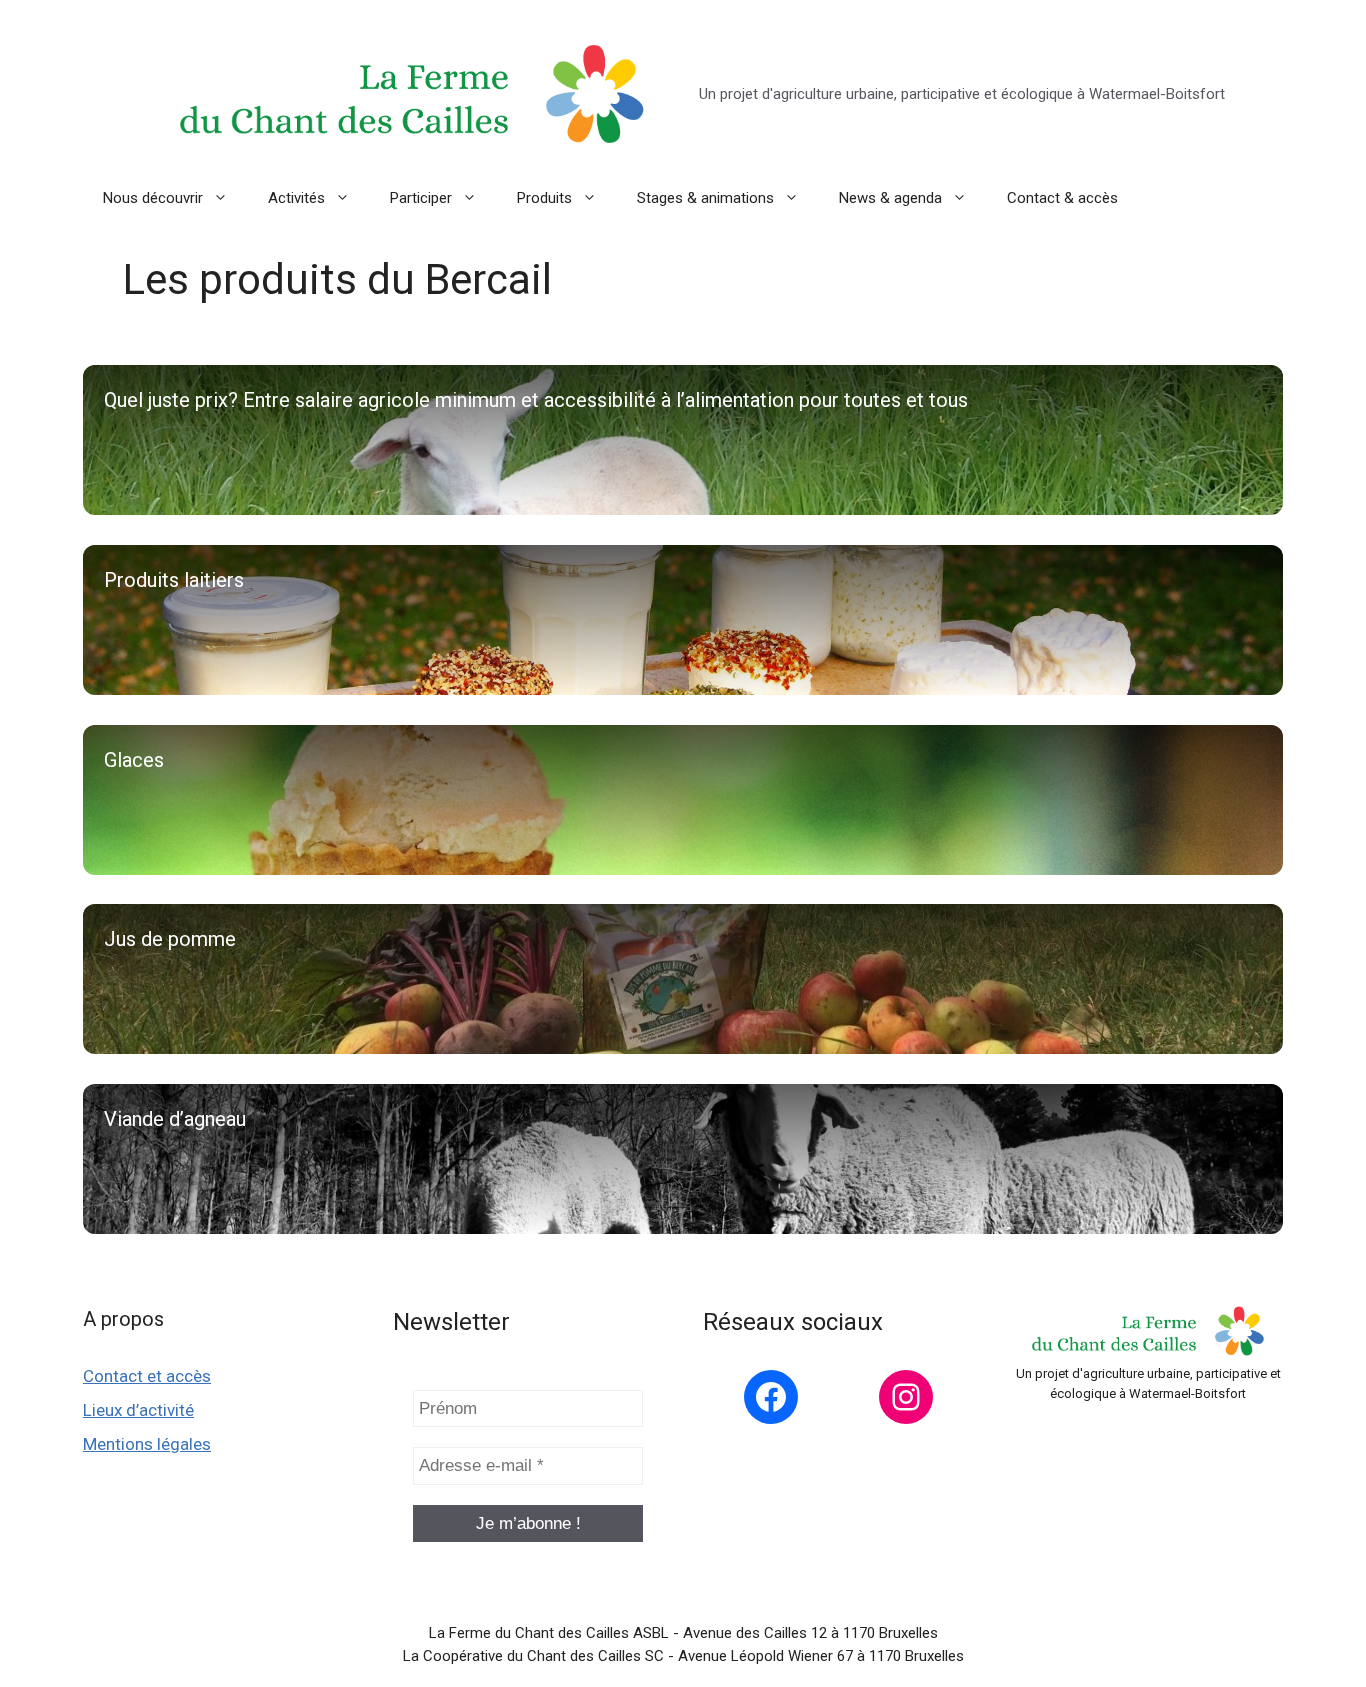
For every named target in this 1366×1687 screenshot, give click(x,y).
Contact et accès (147, 1376)
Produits (544, 198)
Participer (421, 198)
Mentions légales (147, 1444)
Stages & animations (705, 198)
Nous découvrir (153, 198)
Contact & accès (1062, 198)
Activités (296, 198)
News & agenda (890, 198)
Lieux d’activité (138, 1410)
